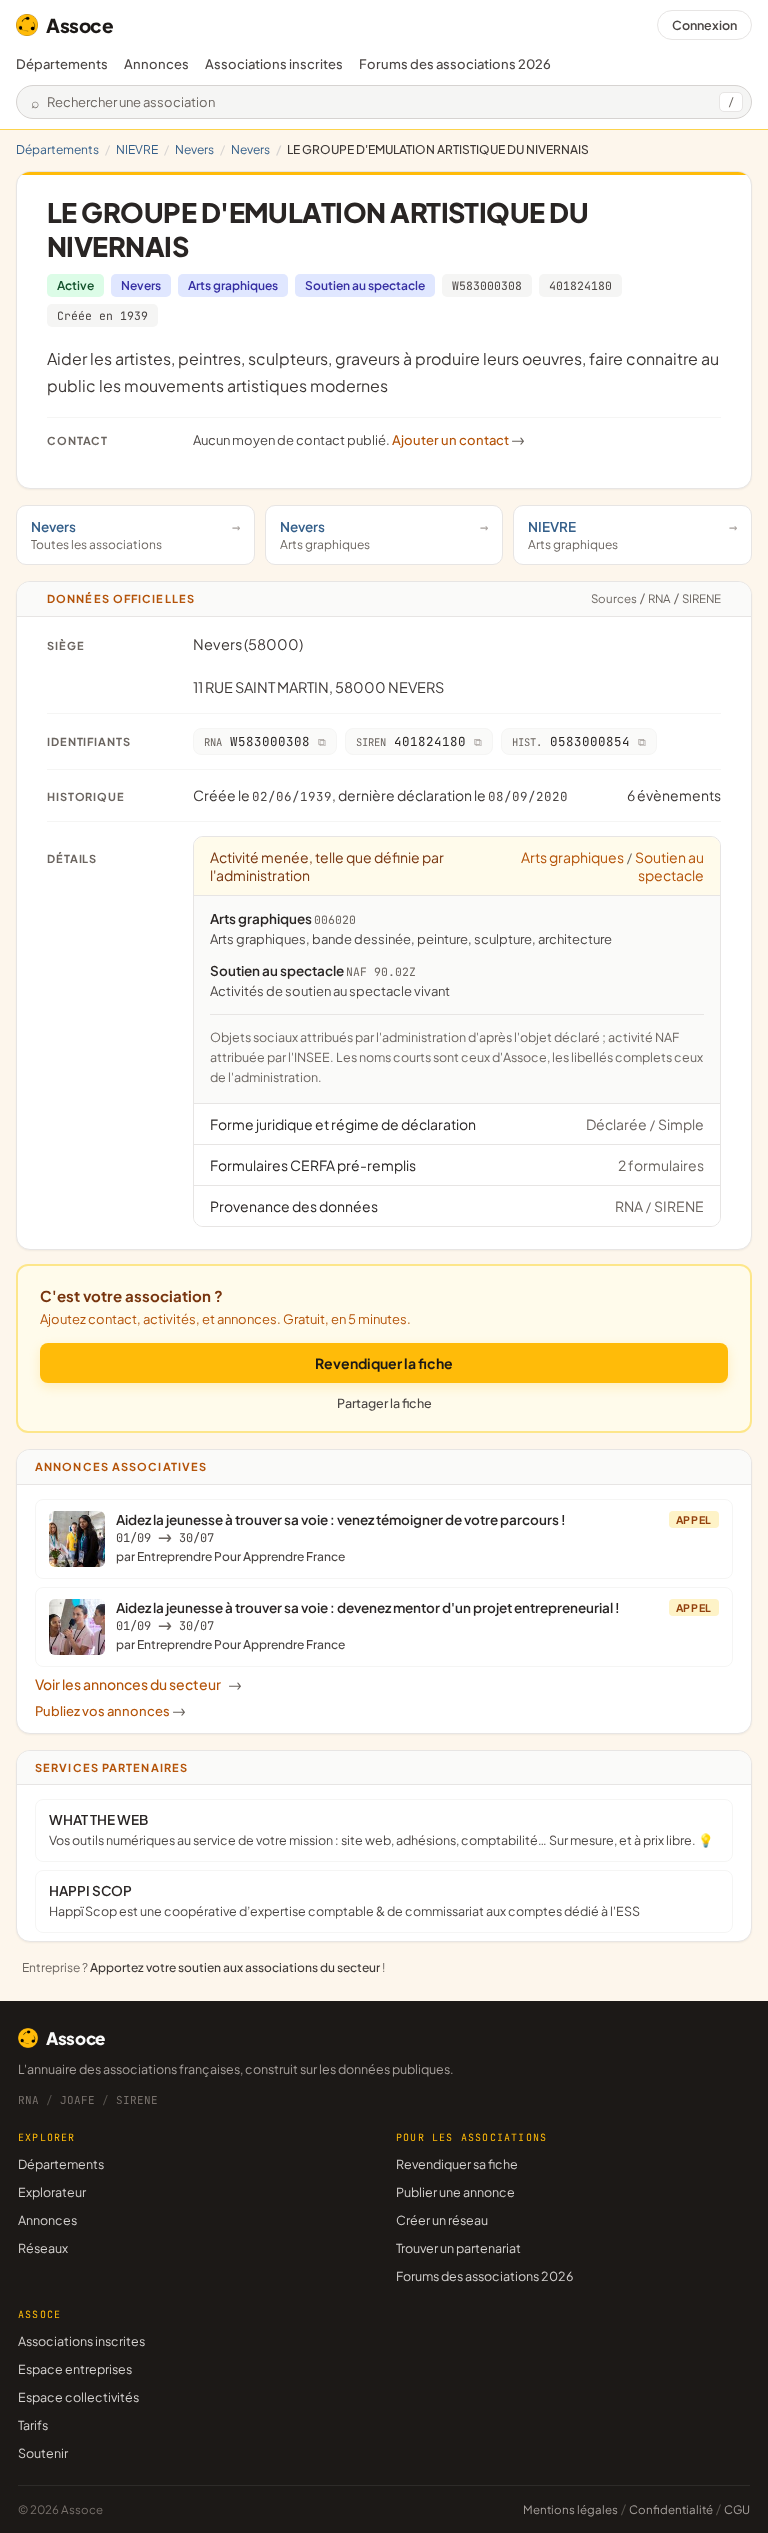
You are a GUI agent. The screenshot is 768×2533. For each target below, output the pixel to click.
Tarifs (33, 2425)
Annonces (156, 64)
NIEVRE (137, 149)
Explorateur (52, 2192)
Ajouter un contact (458, 440)
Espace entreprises (75, 2369)
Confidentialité (671, 2509)
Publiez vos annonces (110, 1711)
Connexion (704, 25)
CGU (737, 2509)
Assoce (80, 25)
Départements (62, 64)
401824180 (580, 285)
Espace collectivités (78, 2397)
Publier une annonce (455, 2192)
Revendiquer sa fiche (457, 2164)
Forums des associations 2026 (484, 2276)
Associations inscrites (274, 64)
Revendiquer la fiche (384, 1363)
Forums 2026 (455, 64)
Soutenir (43, 2453)
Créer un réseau (442, 2220)
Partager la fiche (384, 1403)
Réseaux (43, 2248)
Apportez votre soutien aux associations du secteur (235, 1967)
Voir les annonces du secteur (138, 1684)
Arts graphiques (233, 285)
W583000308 (487, 285)
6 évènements (674, 795)
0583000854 (571, 741)
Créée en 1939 (102, 315)
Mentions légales (570, 2509)
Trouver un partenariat (458, 2248)
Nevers (194, 149)
